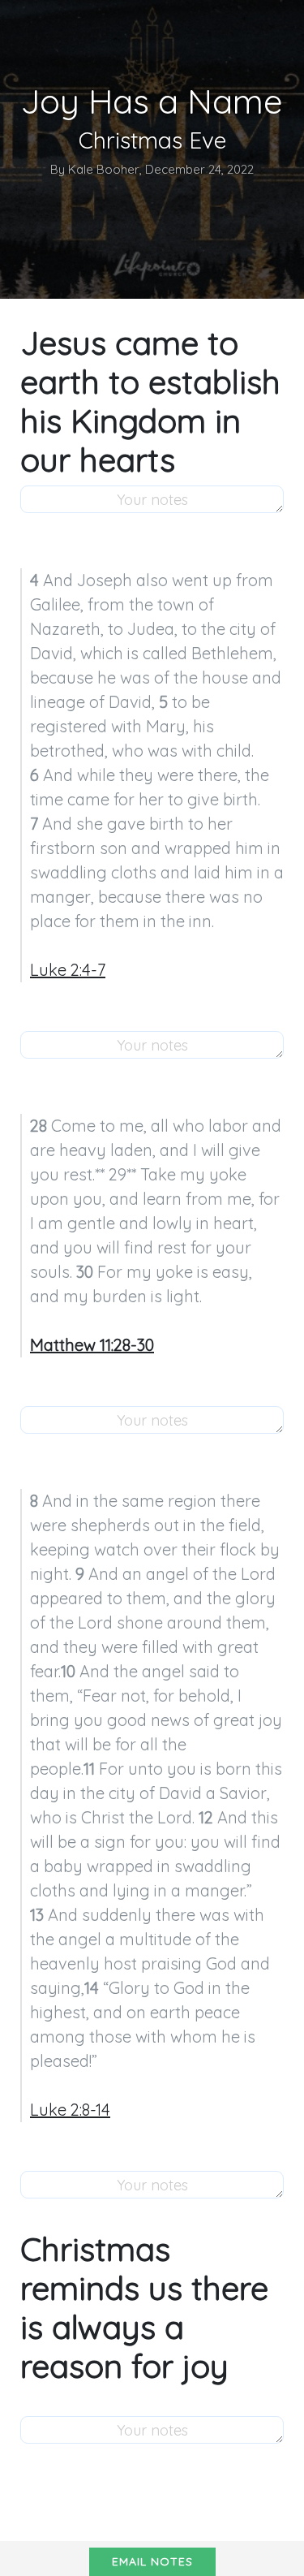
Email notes (152, 2561)
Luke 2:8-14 (70, 2110)
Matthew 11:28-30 (92, 1345)
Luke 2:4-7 (68, 970)
